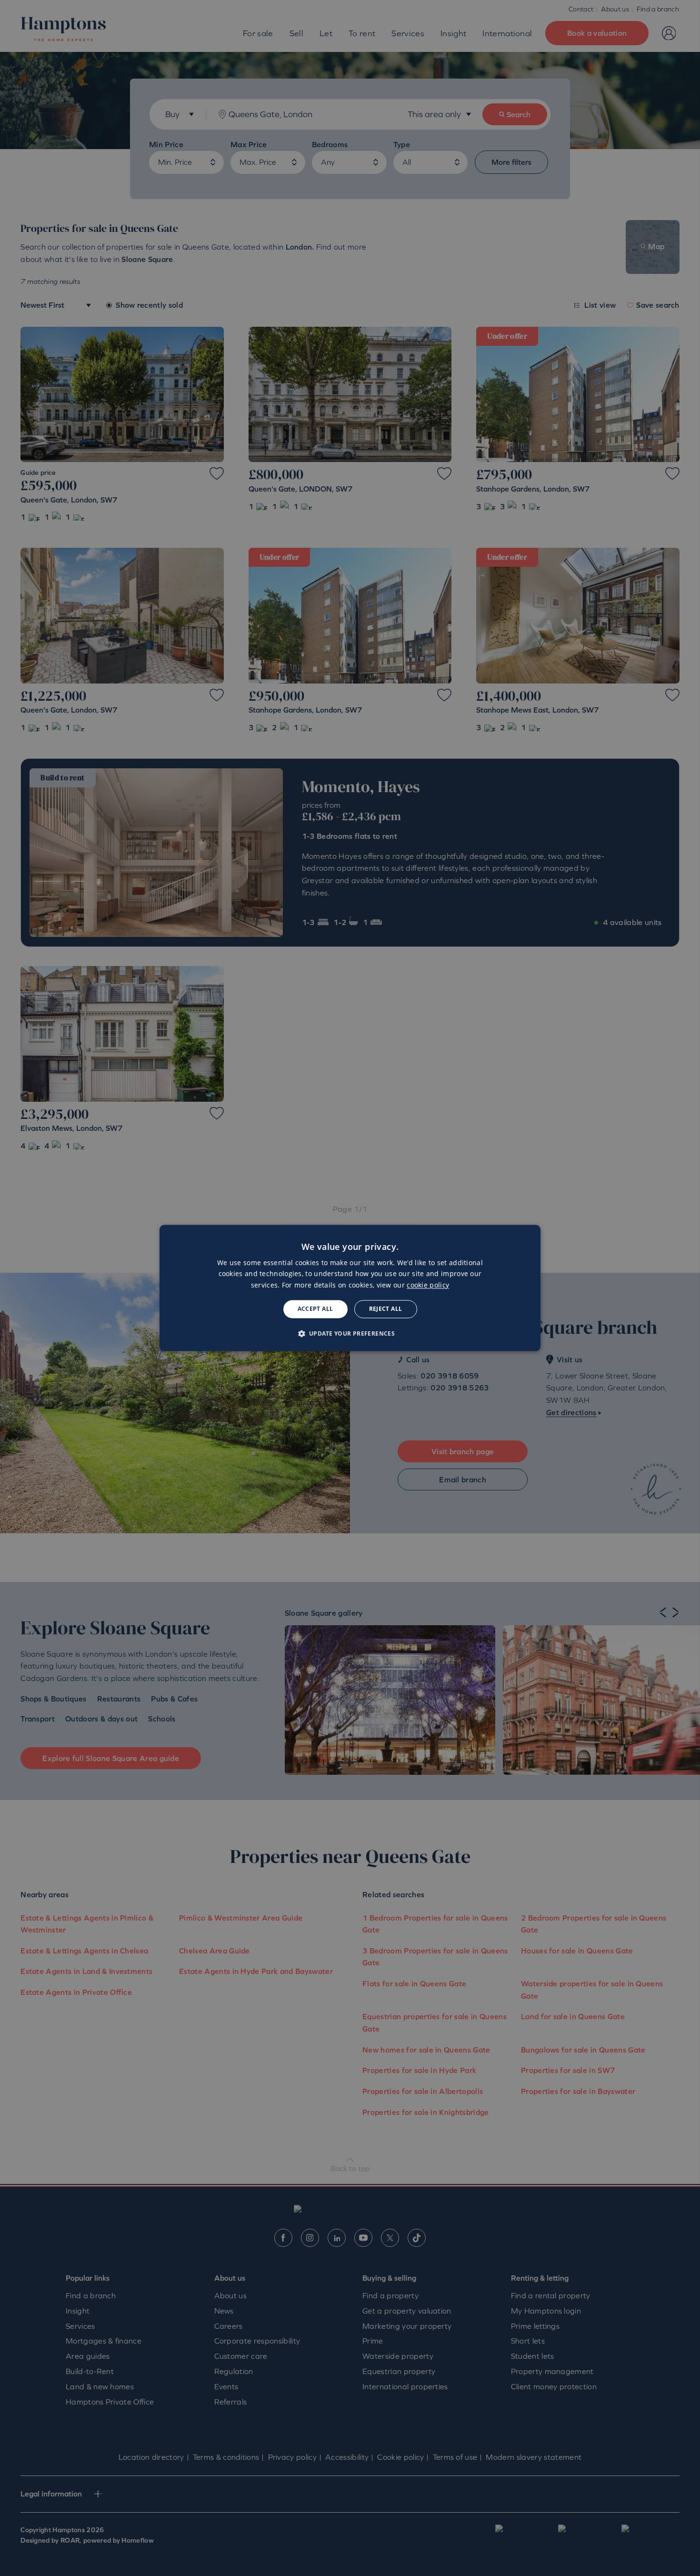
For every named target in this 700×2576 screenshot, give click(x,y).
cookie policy (428, 1285)
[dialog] (350, 1288)
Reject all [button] (386, 1309)
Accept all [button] (315, 1309)
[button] (350, 1334)
